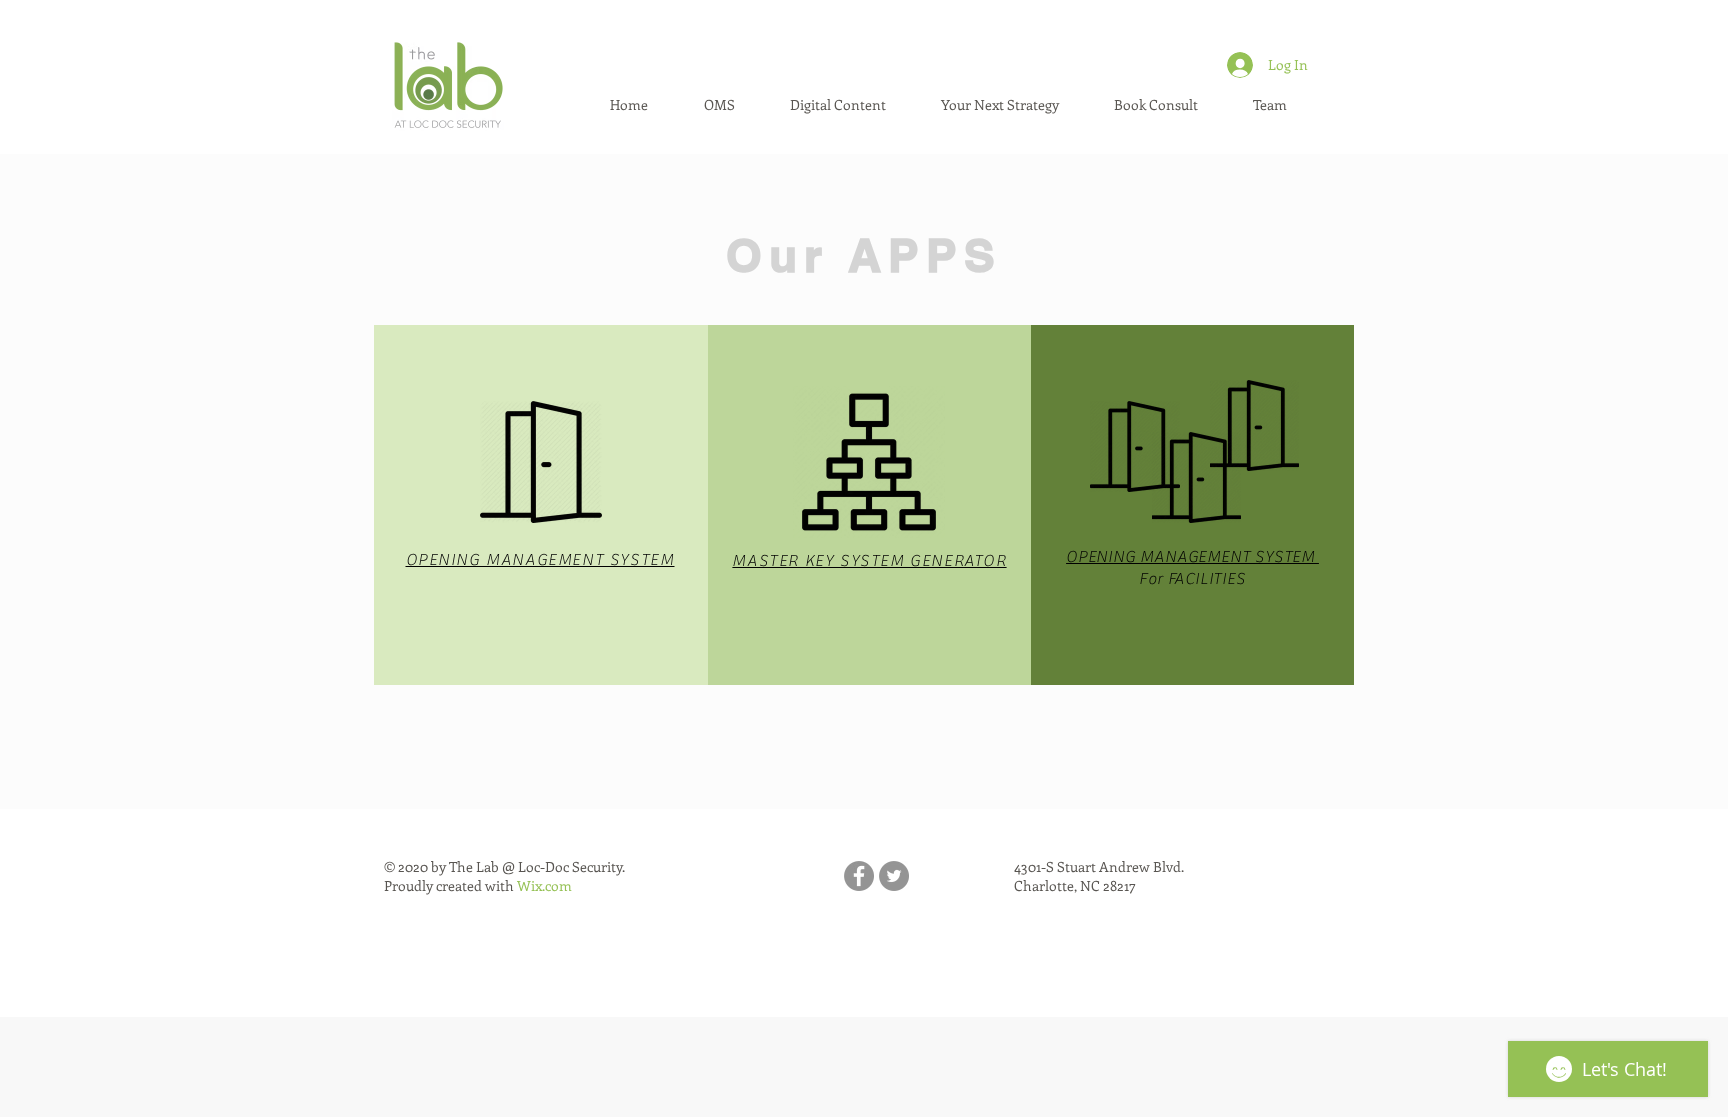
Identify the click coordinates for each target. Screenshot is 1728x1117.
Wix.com (544, 885)
